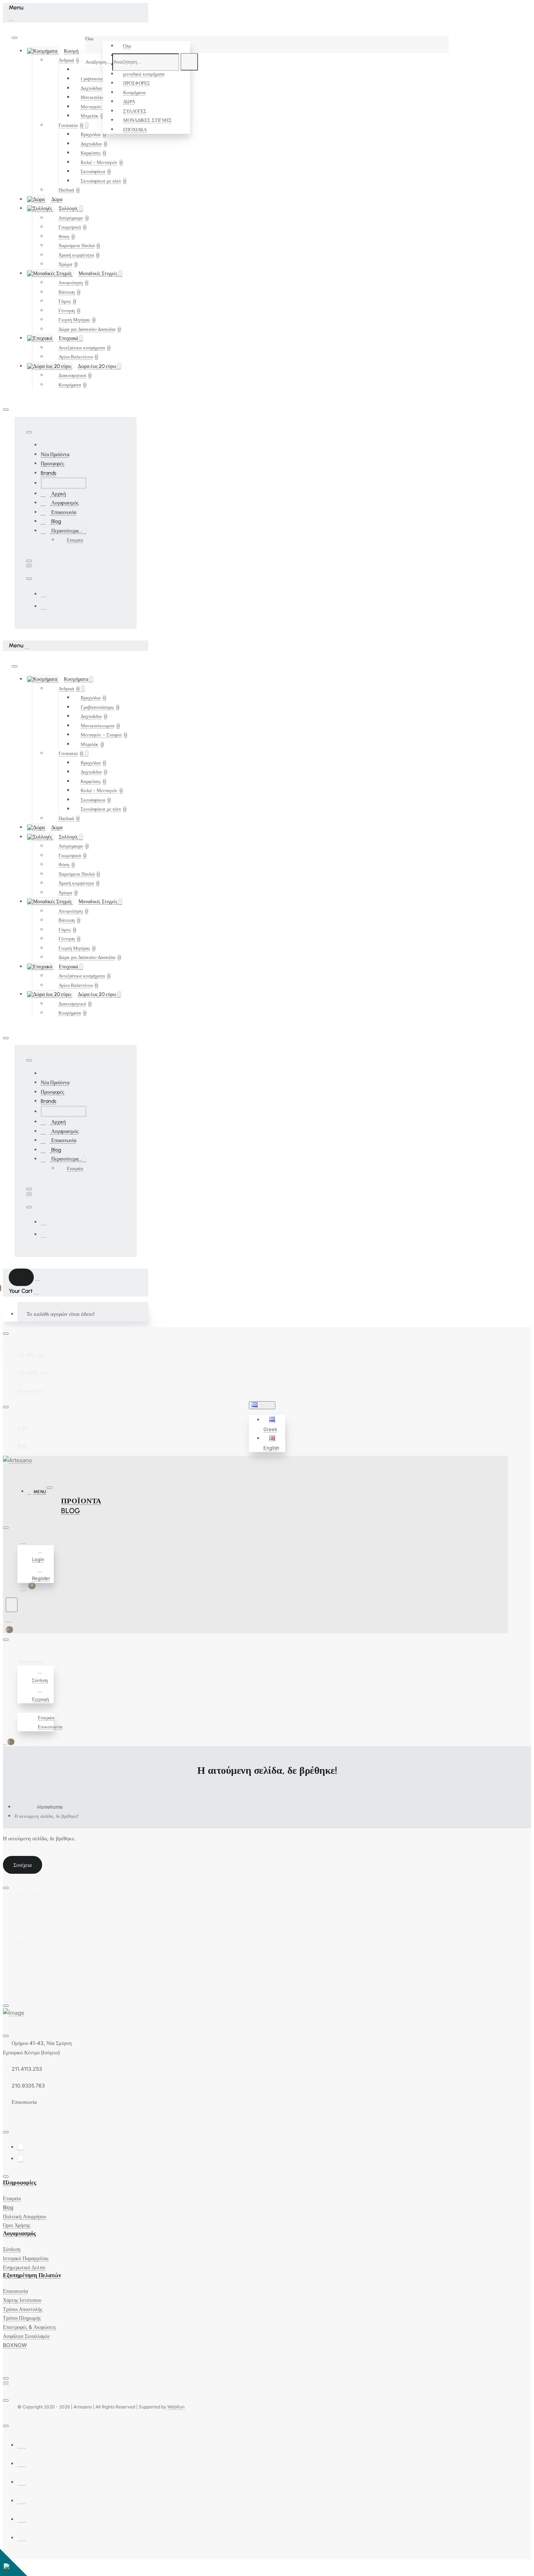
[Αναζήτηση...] (12, 1605)
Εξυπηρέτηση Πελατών (32, 2275)
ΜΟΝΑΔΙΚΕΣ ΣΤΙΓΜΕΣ (147, 120)
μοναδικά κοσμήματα (144, 74)
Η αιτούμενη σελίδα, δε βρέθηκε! (46, 1816)
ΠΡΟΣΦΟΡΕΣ (137, 83)
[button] (273, 1424)
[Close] (11, 17)
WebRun (176, 2407)
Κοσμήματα (134, 92)
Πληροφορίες (20, 2183)
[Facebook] (44, 594)
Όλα (127, 46)
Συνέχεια (23, 1865)
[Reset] (21, 1277)
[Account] (24, 1541)
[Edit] (15, 38)
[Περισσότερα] (21, 1708)
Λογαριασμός (19, 2233)
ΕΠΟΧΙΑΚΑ (135, 129)
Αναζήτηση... (98, 62)
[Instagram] (44, 606)
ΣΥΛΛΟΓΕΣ (135, 111)
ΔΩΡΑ (129, 101)
